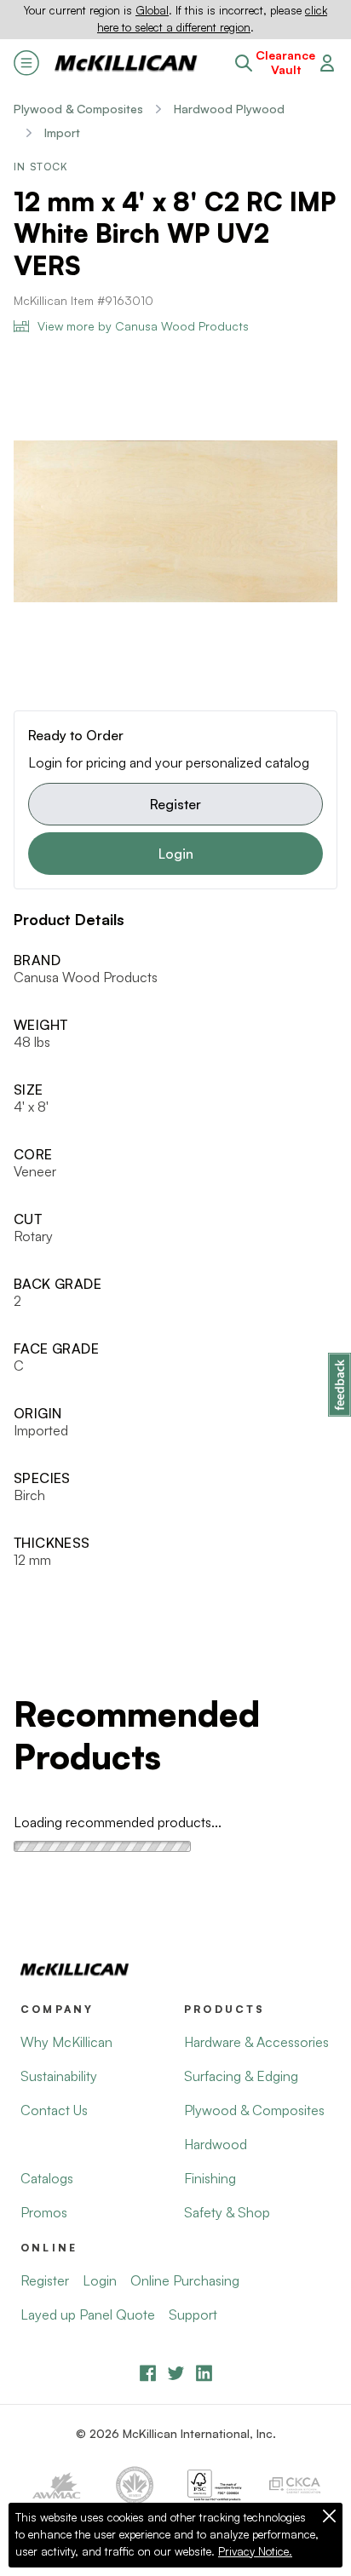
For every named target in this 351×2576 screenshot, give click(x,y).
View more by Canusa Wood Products (143, 326)
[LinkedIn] (204, 2373)
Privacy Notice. (255, 2551)
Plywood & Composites (78, 109)
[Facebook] (148, 2373)
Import (62, 132)
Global (152, 10)
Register (175, 804)
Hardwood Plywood (229, 109)
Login (176, 854)
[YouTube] (176, 2373)
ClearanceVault (285, 63)
